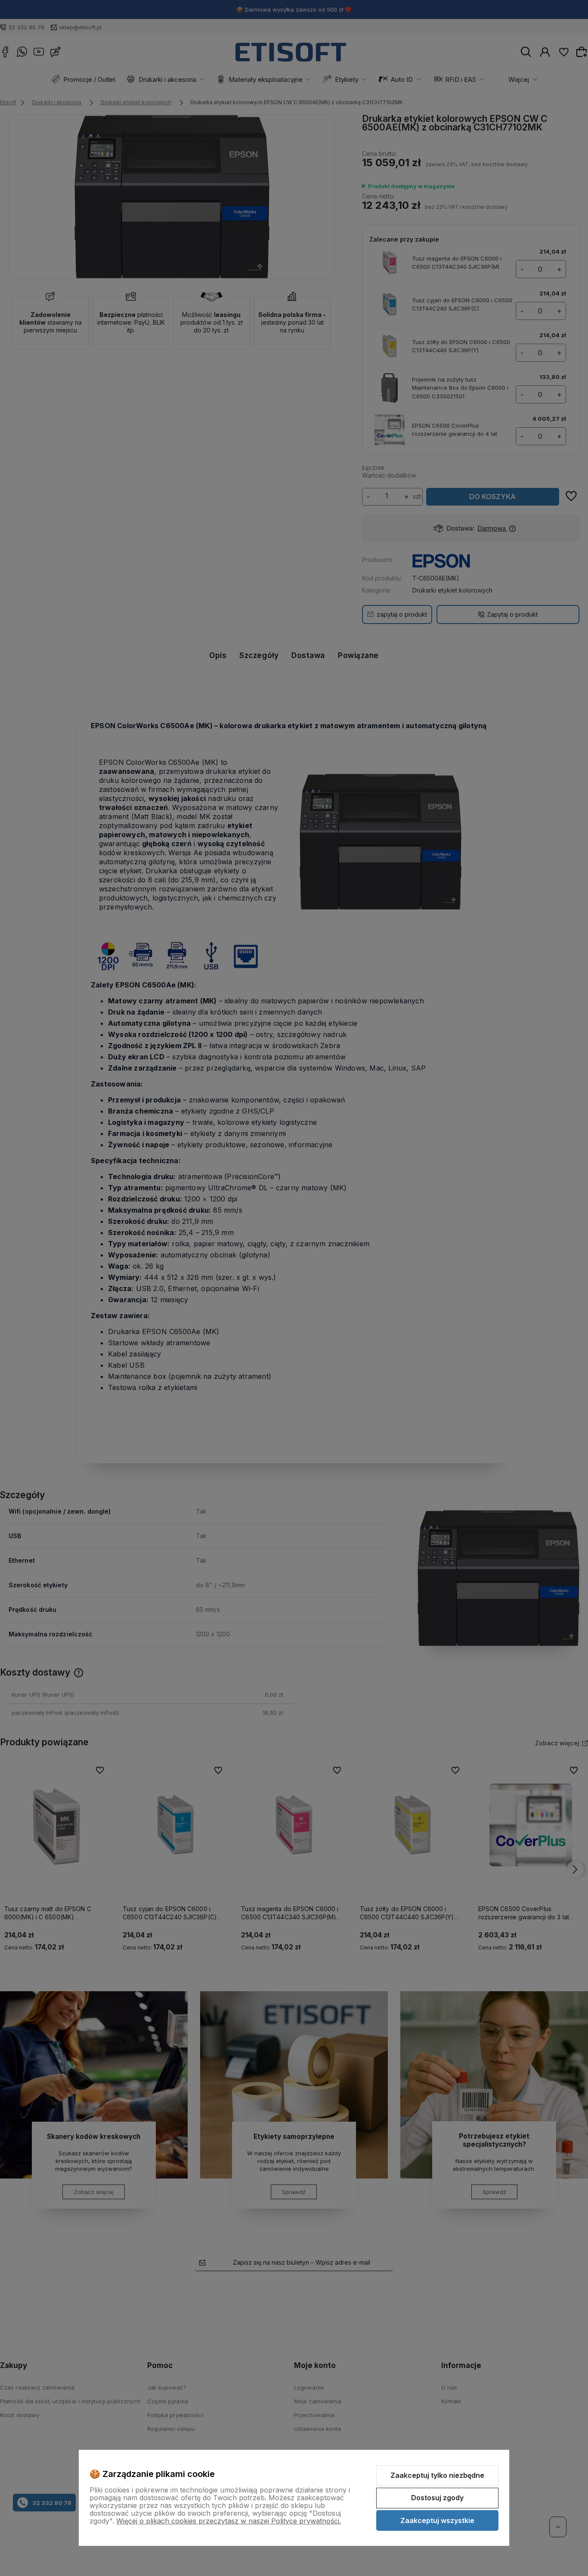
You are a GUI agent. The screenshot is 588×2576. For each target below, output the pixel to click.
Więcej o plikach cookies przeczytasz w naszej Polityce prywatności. (229, 2521)
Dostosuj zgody (437, 2498)
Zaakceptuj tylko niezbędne (437, 2475)
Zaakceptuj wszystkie (437, 2520)
